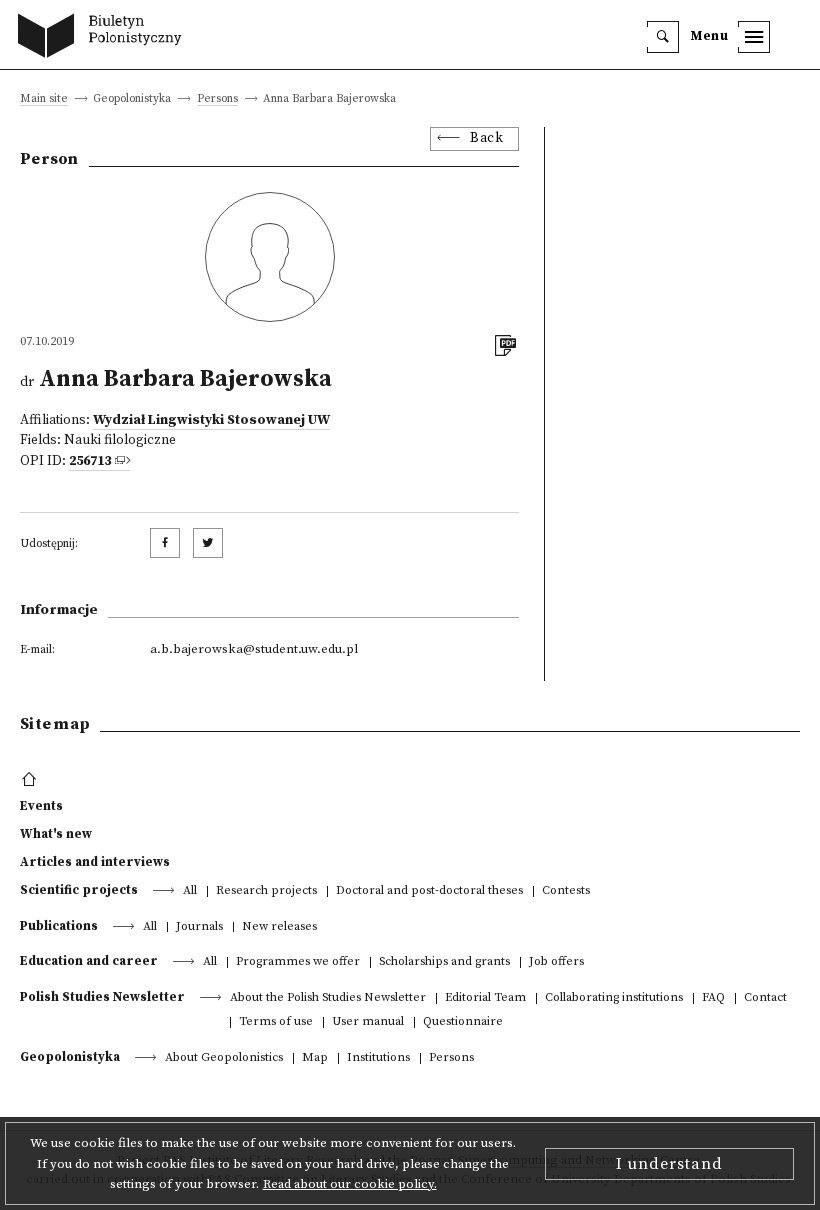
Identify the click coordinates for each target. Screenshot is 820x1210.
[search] (663, 37)
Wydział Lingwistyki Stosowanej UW (211, 420)
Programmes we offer (298, 962)
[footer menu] (31, 780)
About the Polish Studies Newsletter (328, 998)
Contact (765, 998)
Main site (44, 99)
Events (41, 806)
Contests (566, 891)
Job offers (556, 962)
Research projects (266, 891)
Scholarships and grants (444, 962)
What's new (56, 834)
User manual (368, 1022)
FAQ (713, 998)
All (190, 891)
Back (486, 138)
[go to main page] (104, 38)
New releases (279, 927)
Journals (199, 927)
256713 (90, 461)
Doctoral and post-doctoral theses (429, 891)
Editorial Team (485, 998)
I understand (669, 1164)
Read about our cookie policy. (350, 1184)
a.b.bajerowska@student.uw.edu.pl (254, 649)
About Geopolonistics (224, 1058)
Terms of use (276, 1022)
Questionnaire (463, 1022)
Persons (217, 99)
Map (315, 1058)
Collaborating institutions (614, 998)
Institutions (378, 1058)
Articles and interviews (95, 862)
